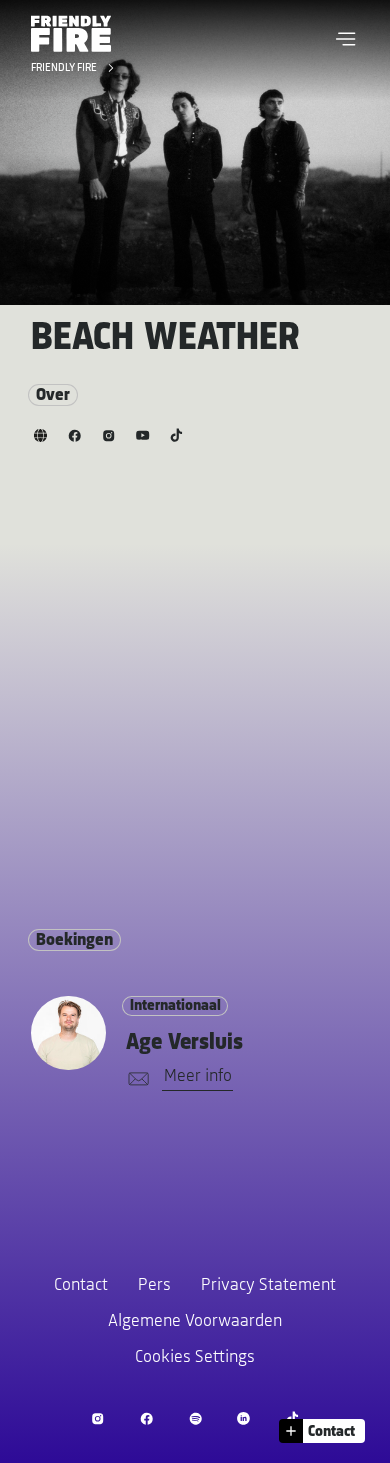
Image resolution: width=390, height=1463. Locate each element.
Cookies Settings (195, 1358)
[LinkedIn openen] (243, 1418)
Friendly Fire (65, 69)
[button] (346, 39)
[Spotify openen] (195, 1418)
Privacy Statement (268, 1286)
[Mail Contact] (135, 1079)
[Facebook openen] (146, 1418)
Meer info (198, 1077)
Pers (154, 1286)
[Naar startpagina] (71, 33)
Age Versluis (184, 1043)
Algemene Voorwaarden (195, 1322)
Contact (81, 1286)
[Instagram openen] (97, 1418)
